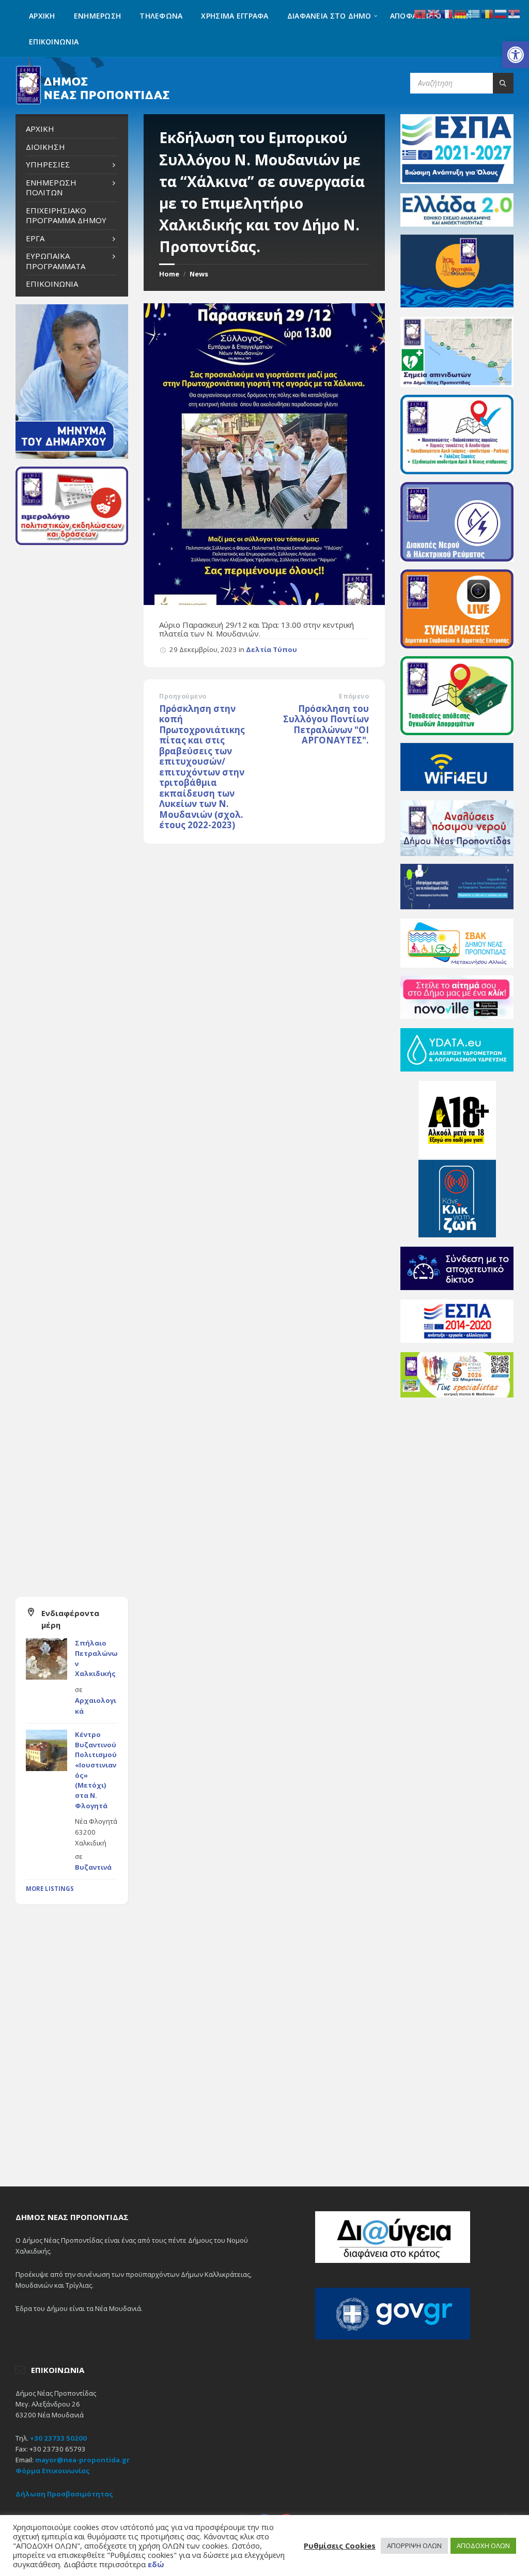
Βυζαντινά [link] (93, 1867)
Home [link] (169, 274)
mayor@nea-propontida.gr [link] (82, 2460)
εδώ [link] (156, 2564)
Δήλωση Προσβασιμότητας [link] (64, 2494)
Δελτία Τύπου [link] (271, 649)
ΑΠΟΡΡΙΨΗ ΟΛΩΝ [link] (414, 2546)
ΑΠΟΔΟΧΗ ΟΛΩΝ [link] (483, 2546)
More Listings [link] (50, 1889)
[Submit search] (503, 83)
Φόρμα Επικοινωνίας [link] (53, 2471)
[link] (516, 55)
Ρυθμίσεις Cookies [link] (340, 2546)
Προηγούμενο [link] (183, 696)
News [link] (199, 274)
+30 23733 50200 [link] (58, 2438)
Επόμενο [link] (354, 696)
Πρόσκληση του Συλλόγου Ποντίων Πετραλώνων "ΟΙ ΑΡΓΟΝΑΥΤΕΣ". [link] (326, 725)
